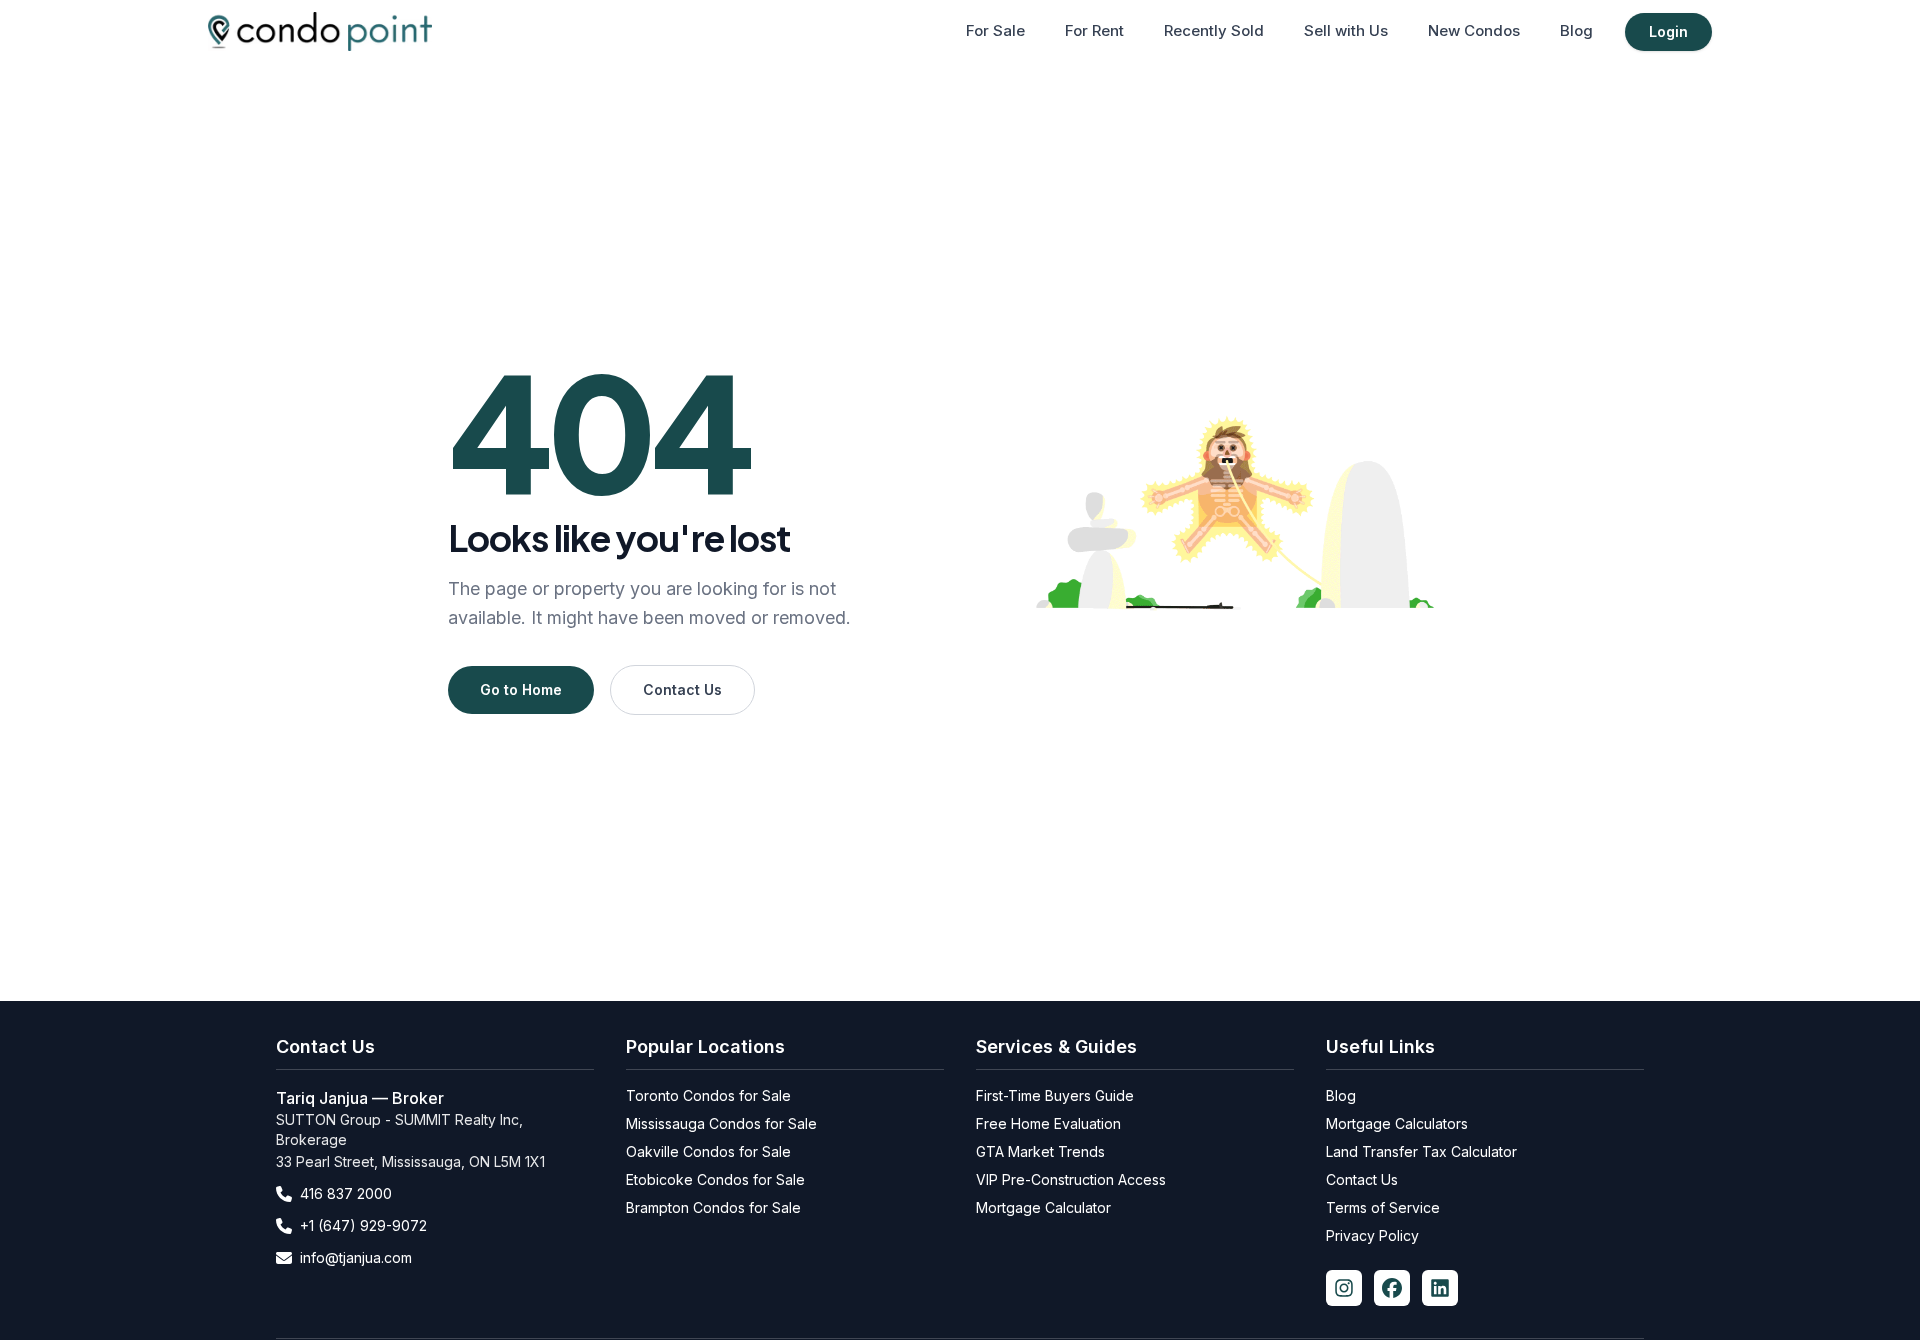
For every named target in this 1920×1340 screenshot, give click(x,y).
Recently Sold (1214, 30)
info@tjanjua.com (356, 1257)
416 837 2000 (346, 1193)
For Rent (1094, 30)
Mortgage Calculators (1397, 1123)
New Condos (1474, 30)
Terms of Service (1383, 1207)
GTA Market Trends (1040, 1151)
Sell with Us (1346, 30)
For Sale (995, 30)
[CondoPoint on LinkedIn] (1440, 1288)
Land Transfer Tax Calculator (1421, 1151)
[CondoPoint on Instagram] (1344, 1288)
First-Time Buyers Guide (1055, 1095)
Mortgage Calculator (1043, 1207)
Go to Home (521, 689)
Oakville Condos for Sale (708, 1151)
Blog (1576, 30)
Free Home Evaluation (1048, 1123)
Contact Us (682, 689)
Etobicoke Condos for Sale (715, 1179)
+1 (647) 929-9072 (363, 1225)
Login (1668, 31)
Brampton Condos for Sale (713, 1207)
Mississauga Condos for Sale (721, 1123)
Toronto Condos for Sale (708, 1095)
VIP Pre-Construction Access (1071, 1179)
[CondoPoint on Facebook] (1392, 1288)
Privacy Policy (1372, 1235)
